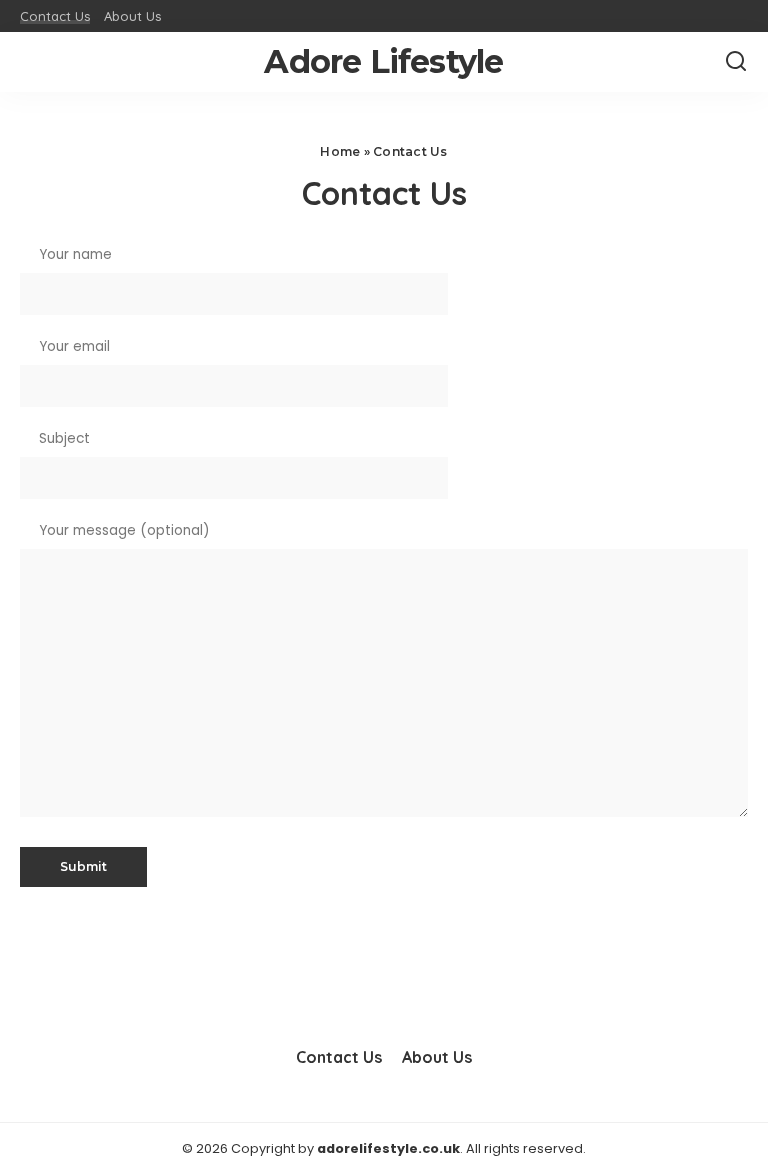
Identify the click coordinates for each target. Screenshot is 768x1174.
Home (340, 151)
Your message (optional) (122, 530)
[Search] (736, 62)
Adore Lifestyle (383, 61)
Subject (62, 438)
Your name (73, 254)
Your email (72, 346)
